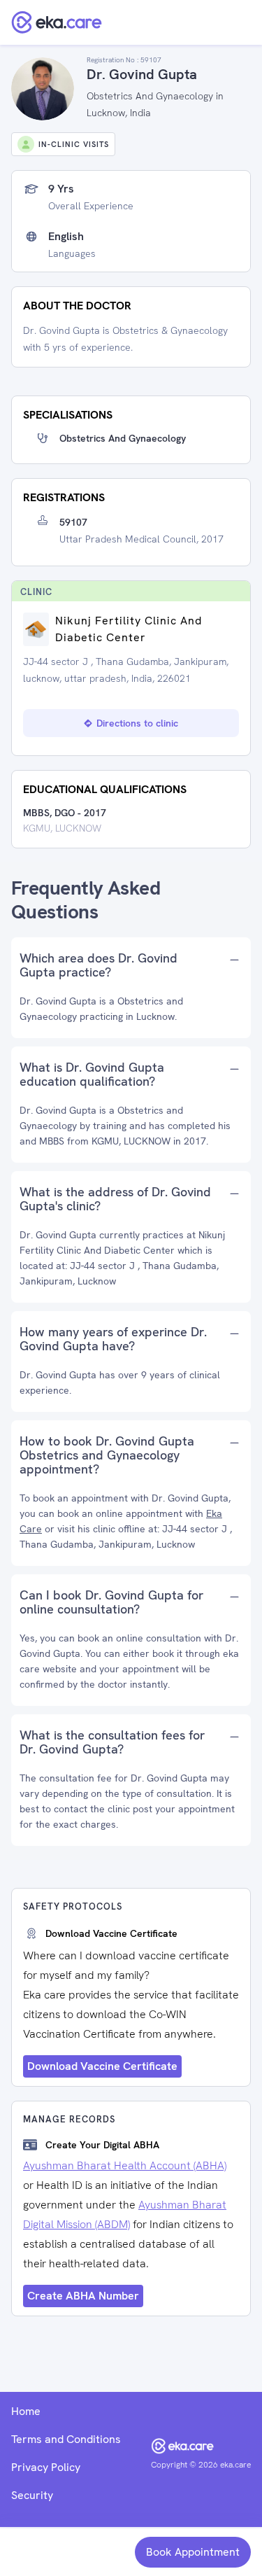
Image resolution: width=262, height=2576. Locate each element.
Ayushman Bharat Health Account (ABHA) (125, 2165)
